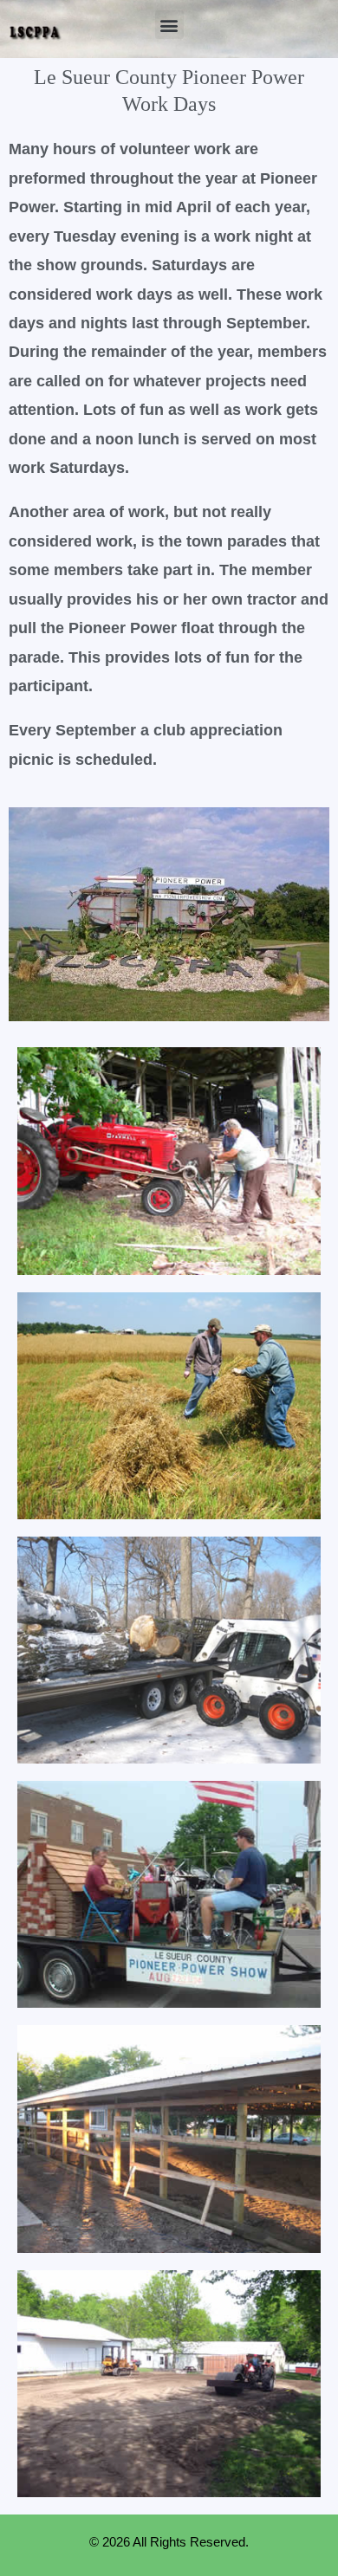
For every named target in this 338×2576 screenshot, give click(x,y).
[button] (169, 25)
